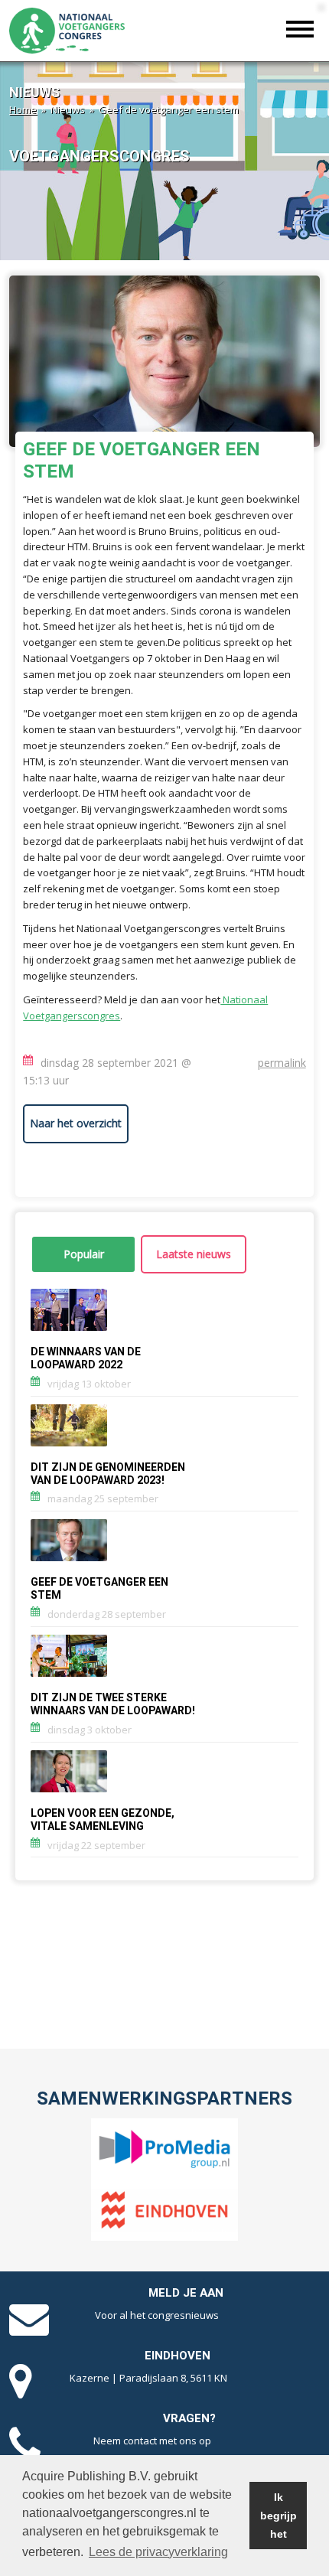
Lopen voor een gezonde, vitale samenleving (103, 1820)
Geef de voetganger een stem (99, 1589)
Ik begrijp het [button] (279, 2516)
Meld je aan (186, 2293)
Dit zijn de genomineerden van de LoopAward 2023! (108, 1474)
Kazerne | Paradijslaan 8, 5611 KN (148, 2378)
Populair (84, 1254)
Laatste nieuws (194, 1254)
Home (23, 109)
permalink (282, 1063)
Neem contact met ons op (152, 2441)
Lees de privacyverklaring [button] (158, 2552)
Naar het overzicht (76, 1123)
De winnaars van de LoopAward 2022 (86, 1358)
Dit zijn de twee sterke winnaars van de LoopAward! (113, 1704)
